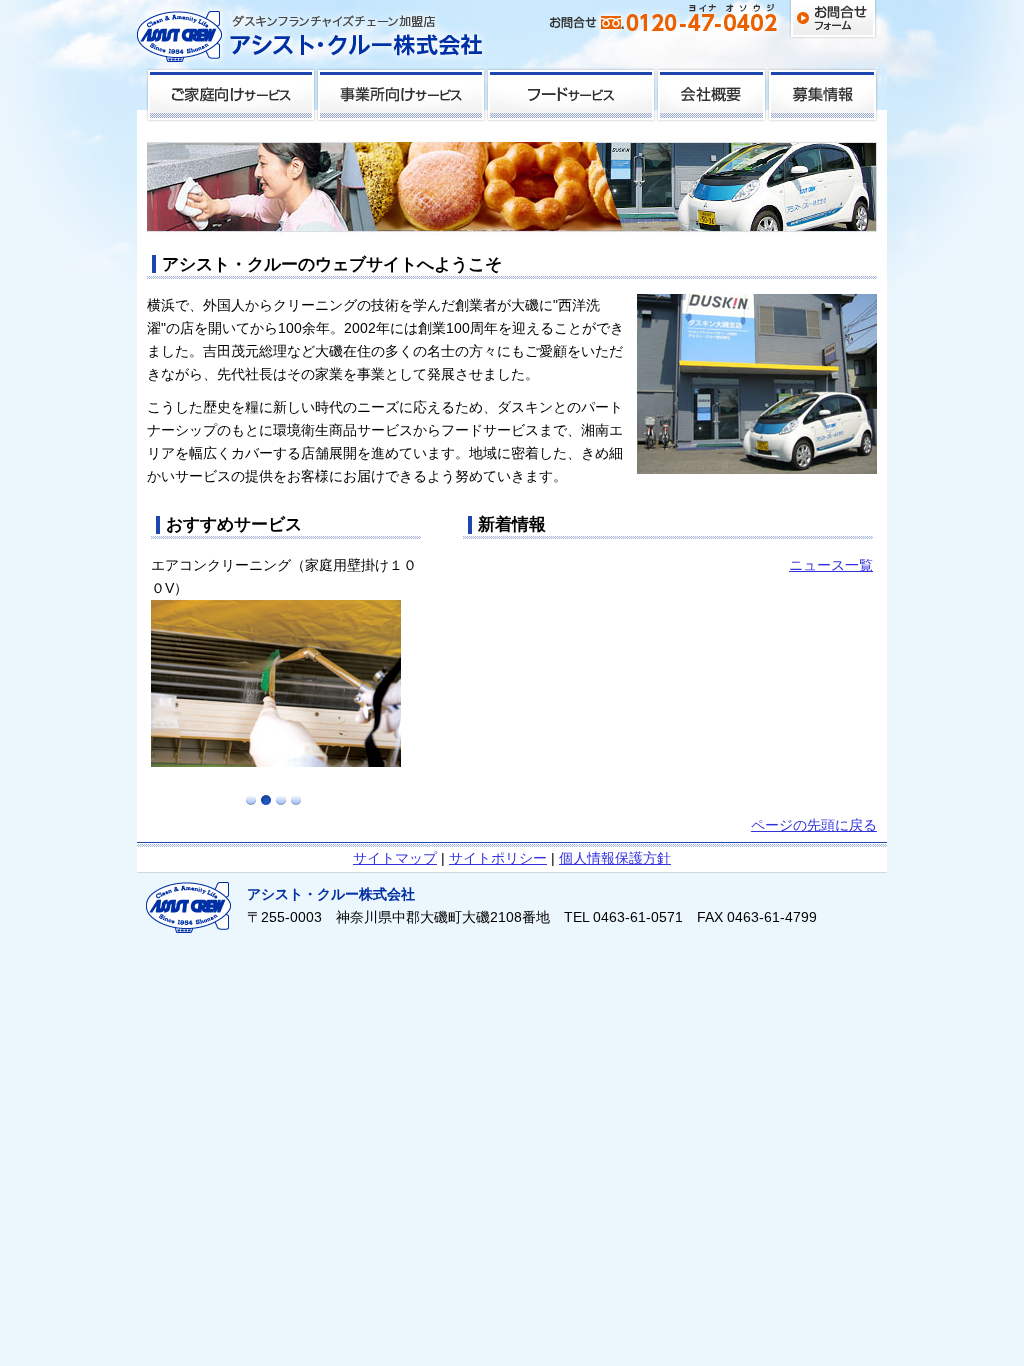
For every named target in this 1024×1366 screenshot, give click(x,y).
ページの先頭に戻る (814, 825)
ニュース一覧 (831, 565)
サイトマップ (395, 858)
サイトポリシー (498, 858)
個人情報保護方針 (615, 858)
